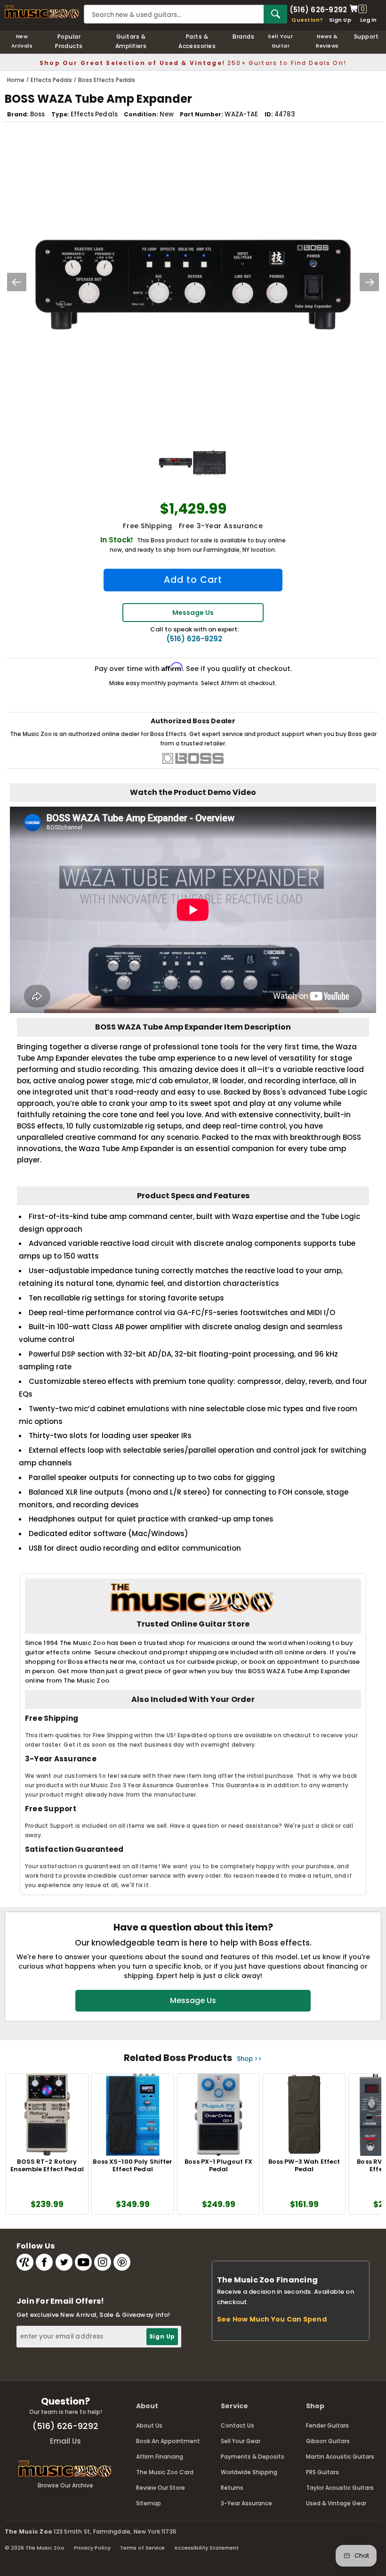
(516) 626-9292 (318, 9)
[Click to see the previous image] (16, 282)
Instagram (103, 2262)
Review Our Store (161, 2488)
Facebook (44, 2262)
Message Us (193, 613)
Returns (232, 2488)
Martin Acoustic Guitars (340, 2457)
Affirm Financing (160, 2457)
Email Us (65, 2441)
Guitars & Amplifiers (131, 41)
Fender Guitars (327, 2425)
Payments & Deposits (253, 2457)
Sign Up (340, 20)
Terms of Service (142, 2548)
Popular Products (69, 41)
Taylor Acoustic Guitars (340, 2488)
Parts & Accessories (197, 41)
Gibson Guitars (328, 2441)
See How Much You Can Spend (272, 2319)
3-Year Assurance (246, 2503)
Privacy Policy (92, 2548)
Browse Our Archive (65, 2485)
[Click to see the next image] (370, 282)
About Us (149, 2425)
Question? (307, 20)
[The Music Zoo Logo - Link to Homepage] (42, 12)
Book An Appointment (168, 2441)
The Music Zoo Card (165, 2472)
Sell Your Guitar (280, 41)
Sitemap (149, 2503)
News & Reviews (327, 41)
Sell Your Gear (241, 2441)
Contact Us (237, 2425)
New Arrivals (22, 41)
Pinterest (122, 2262)
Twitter (64, 2262)
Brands (243, 37)
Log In (368, 20)
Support (366, 37)
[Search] (275, 14)
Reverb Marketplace (25, 2262)
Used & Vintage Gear (336, 2503)
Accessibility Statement (206, 2548)
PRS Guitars (322, 2472)
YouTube (83, 2262)
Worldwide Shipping (249, 2472)
